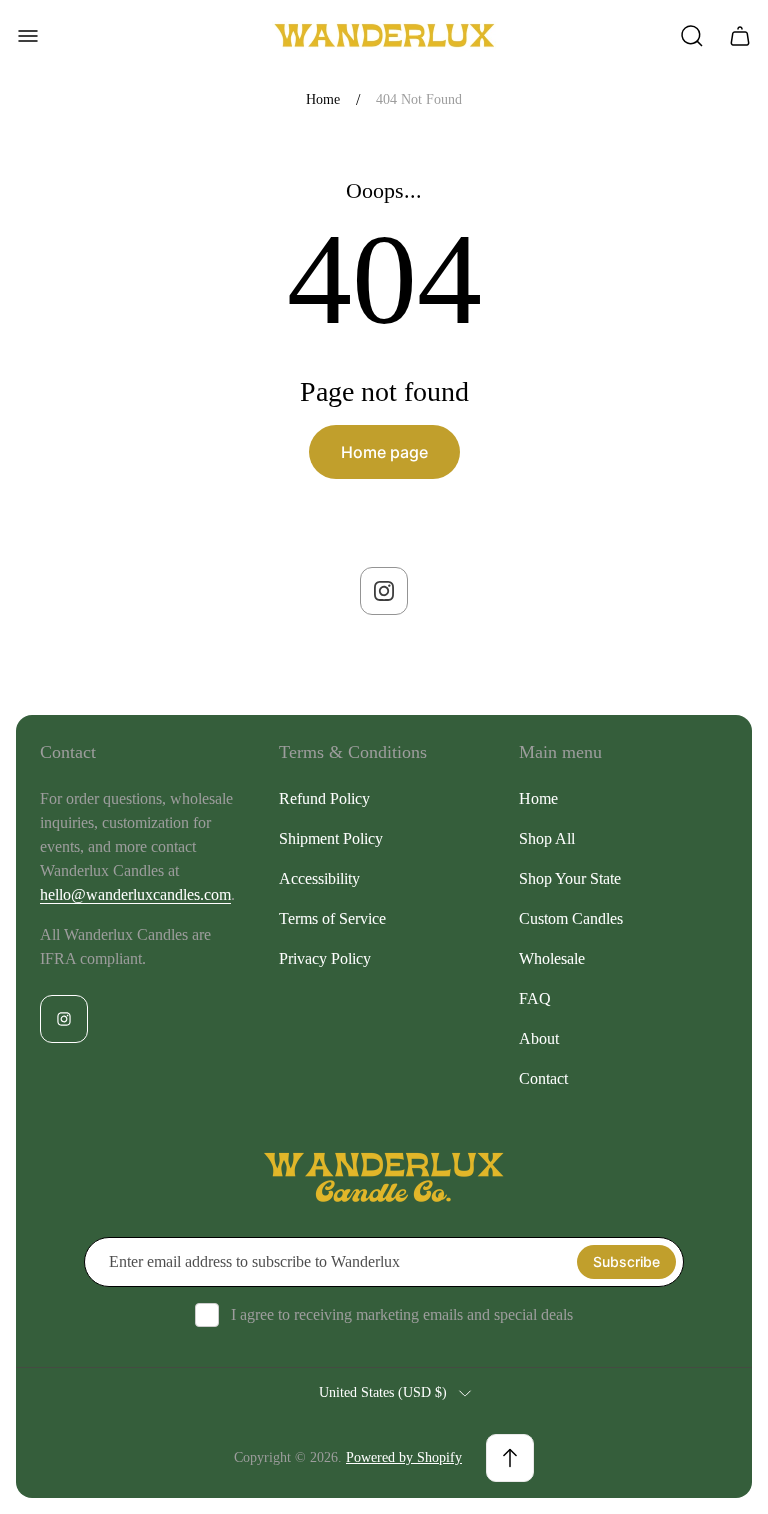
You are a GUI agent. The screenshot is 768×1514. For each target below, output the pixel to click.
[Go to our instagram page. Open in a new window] (384, 591)
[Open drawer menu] (28, 36)
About (539, 1038)
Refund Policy (324, 798)
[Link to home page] (384, 1178)
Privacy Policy (325, 958)
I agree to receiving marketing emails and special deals (402, 1314)
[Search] (692, 36)
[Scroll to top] (510, 1458)
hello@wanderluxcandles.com (135, 894)
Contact (543, 1078)
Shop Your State (570, 878)
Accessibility (319, 878)
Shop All (547, 838)
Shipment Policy (331, 838)
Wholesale (552, 958)
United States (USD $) (383, 1392)
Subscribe (626, 1261)
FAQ (535, 998)
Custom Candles (571, 918)
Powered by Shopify (404, 1457)
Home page (384, 452)
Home (323, 99)
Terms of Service (332, 918)
